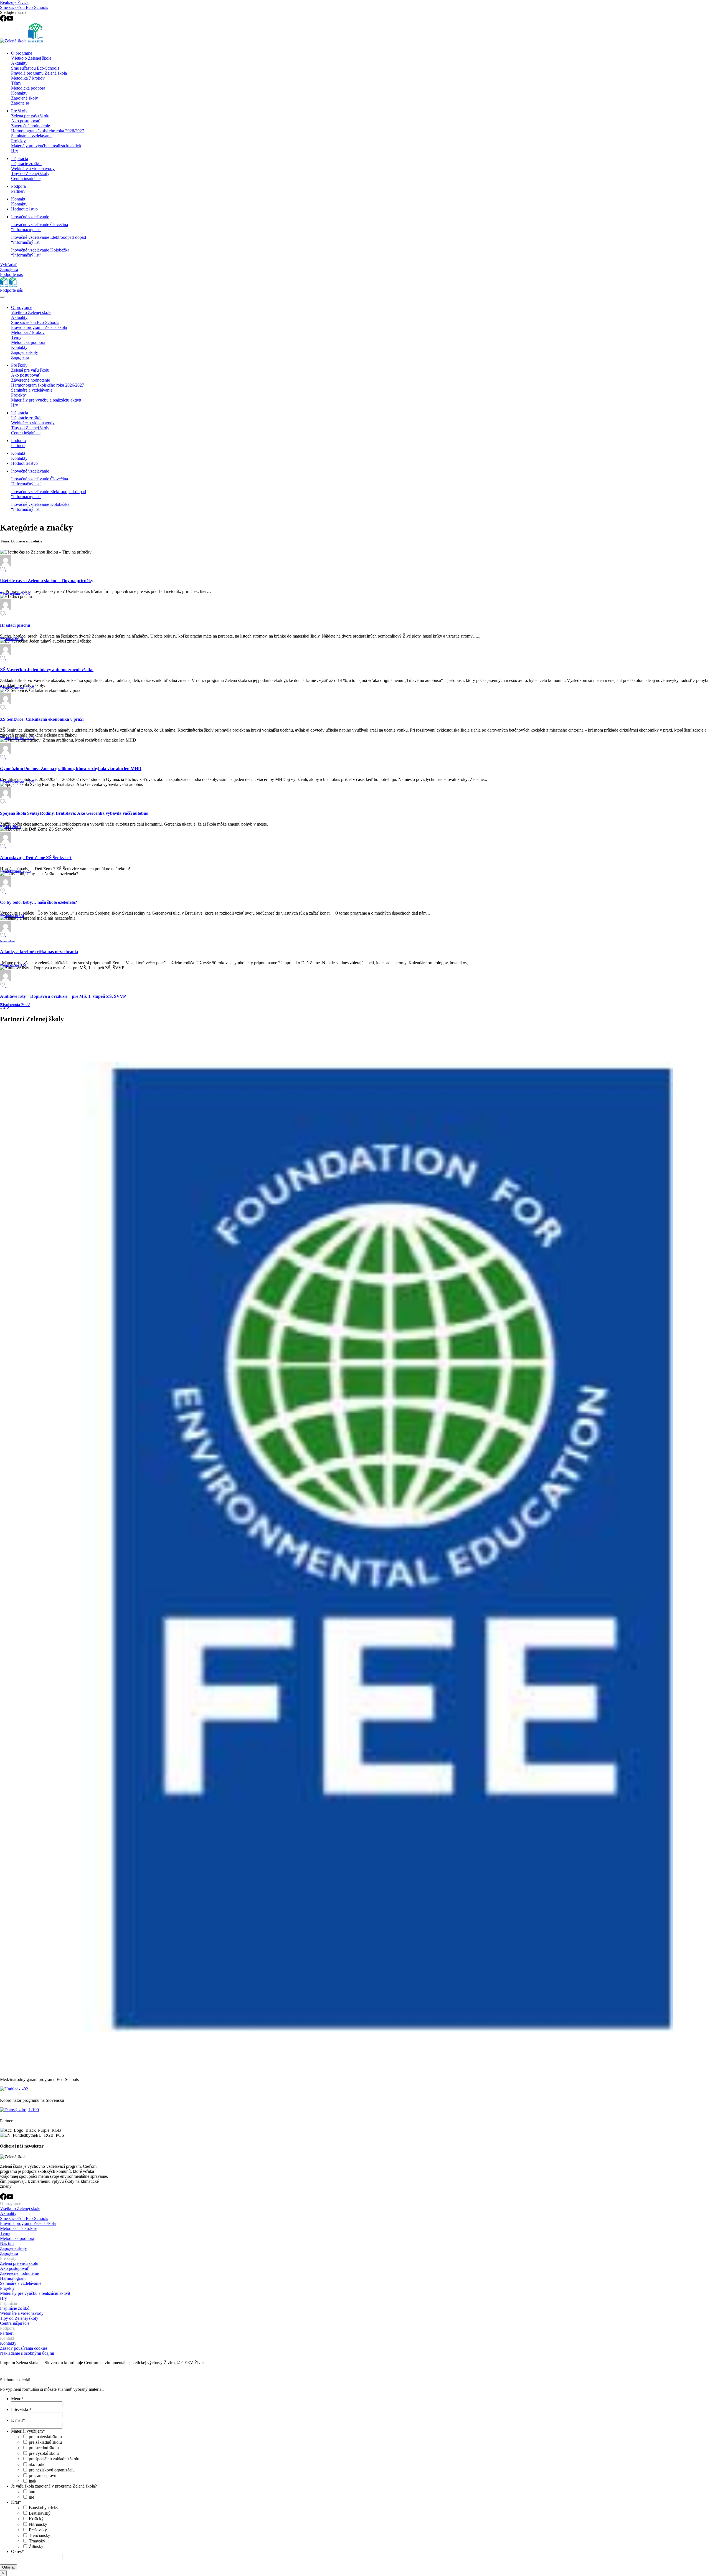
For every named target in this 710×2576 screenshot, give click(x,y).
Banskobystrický (44, 2508)
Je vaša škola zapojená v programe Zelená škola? (54, 2486)
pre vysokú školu (44, 2453)
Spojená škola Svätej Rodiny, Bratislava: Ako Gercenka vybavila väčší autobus (74, 813)
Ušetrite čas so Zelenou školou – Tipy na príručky (47, 581)
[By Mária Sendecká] (6, 797)
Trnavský (37, 2541)
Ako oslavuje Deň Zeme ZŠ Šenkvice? (36, 858)
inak (33, 2481)
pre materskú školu (45, 2437)
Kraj (16, 2502)
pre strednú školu (44, 2448)
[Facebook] (3, 20)
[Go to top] (3, 2375)
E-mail (18, 2420)
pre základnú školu (45, 2442)
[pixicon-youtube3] (10, 2198)
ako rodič (37, 2464)
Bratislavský (40, 2513)
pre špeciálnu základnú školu (54, 2459)
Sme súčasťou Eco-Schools (24, 7)
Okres (17, 2551)
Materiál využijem (28, 2431)
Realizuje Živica (14, 2)
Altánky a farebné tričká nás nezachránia (39, 952)
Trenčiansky (40, 2535)
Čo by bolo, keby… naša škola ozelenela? (39, 902)
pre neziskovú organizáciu (52, 2470)
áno (32, 2492)
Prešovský (38, 2530)
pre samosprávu (43, 2475)
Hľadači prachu (15, 625)
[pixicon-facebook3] (3, 2198)
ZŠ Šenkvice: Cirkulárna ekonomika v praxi (42, 719)
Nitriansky (38, 2524)
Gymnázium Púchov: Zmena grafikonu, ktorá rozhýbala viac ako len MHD (71, 769)
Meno (17, 2399)
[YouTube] (10, 20)
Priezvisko (21, 2409)
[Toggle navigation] (2, 297)
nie (31, 2497)
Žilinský (36, 2546)
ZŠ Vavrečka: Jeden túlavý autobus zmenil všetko (47, 670)
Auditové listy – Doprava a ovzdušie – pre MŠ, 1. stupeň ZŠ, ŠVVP (63, 996)
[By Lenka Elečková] (6, 564)
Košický (36, 2519)
